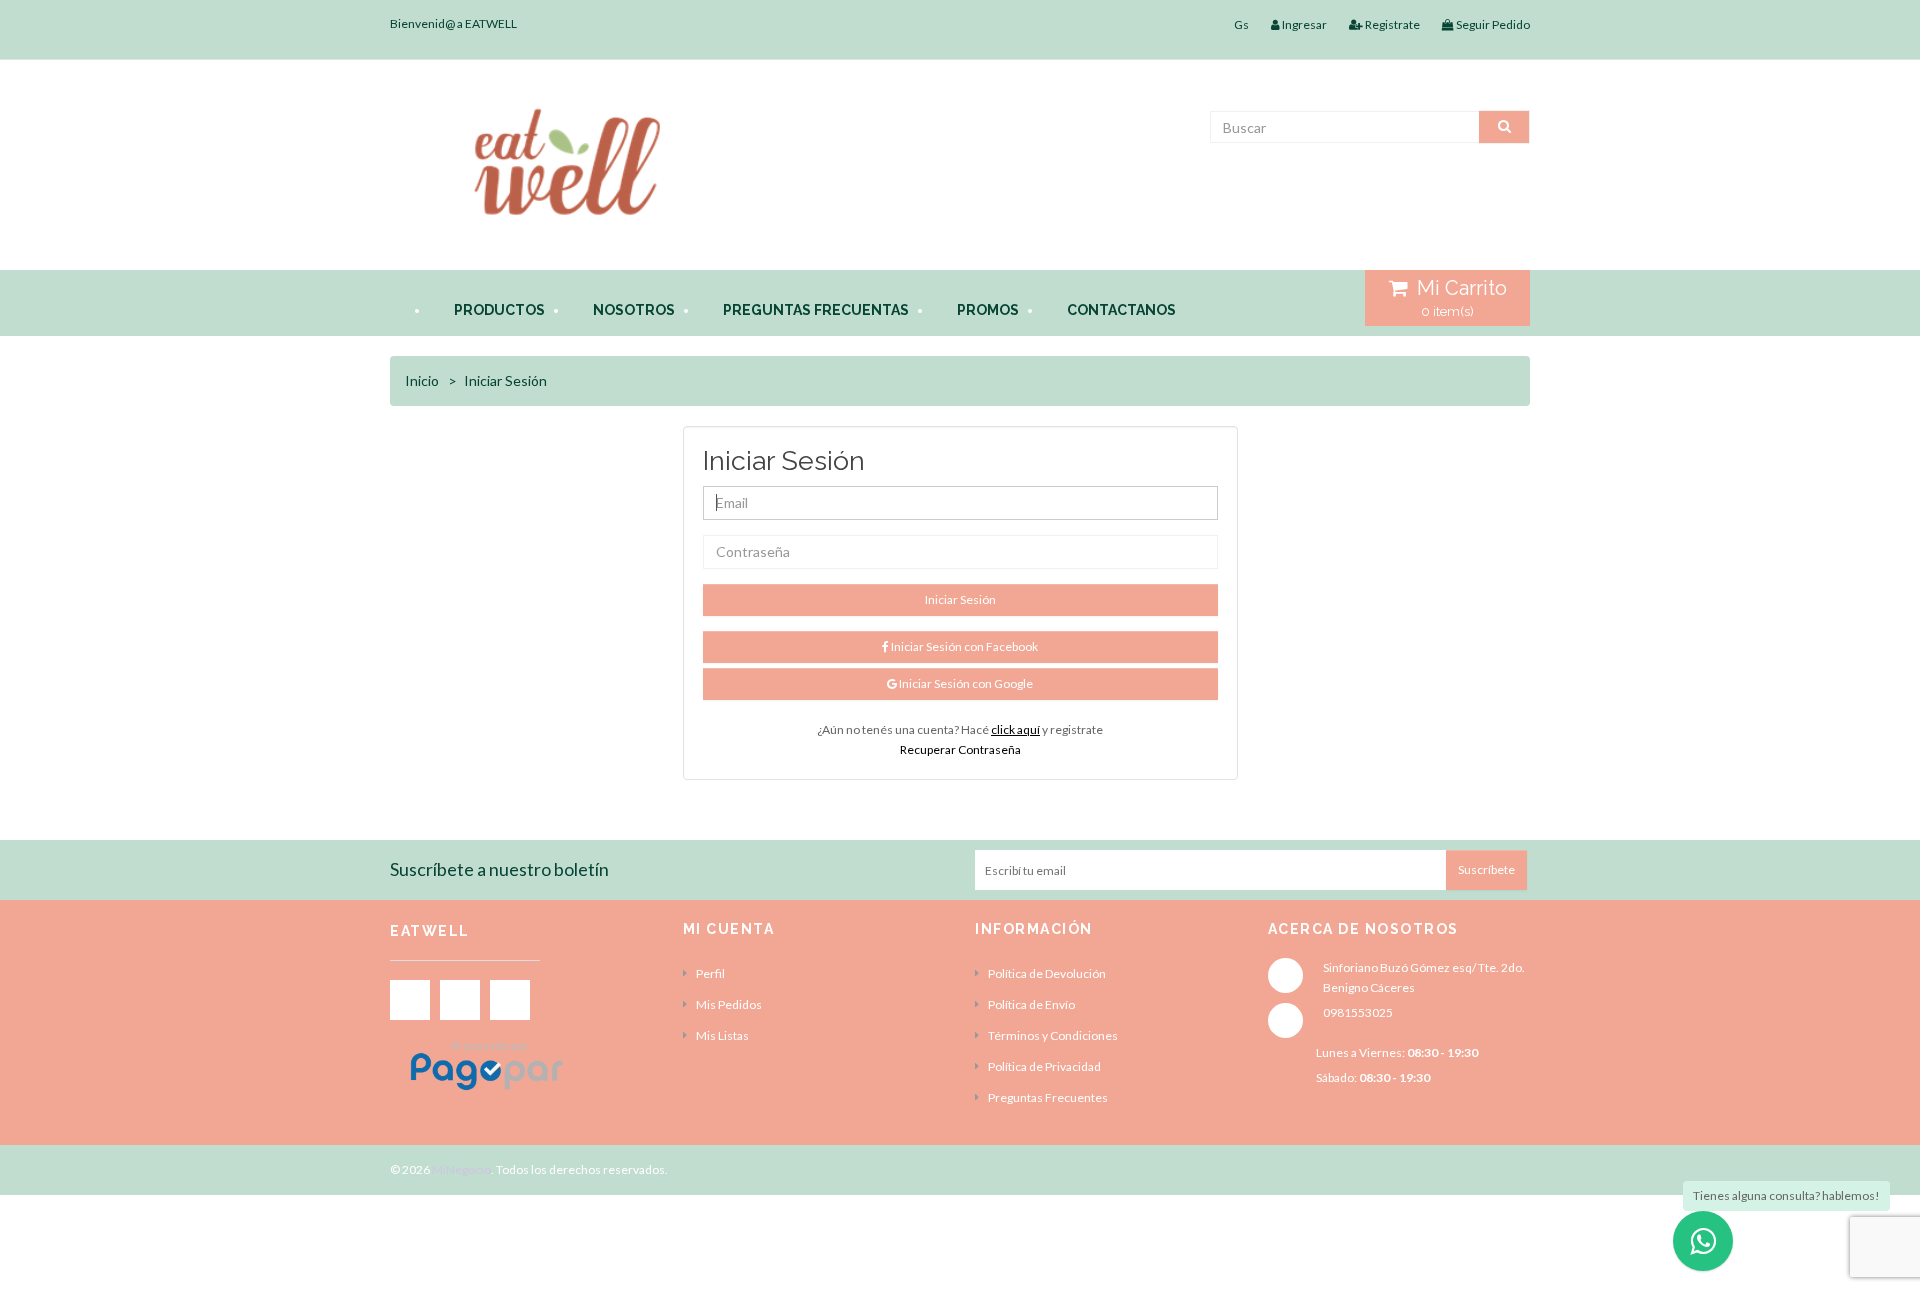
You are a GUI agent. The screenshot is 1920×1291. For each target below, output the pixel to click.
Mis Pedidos (729, 1004)
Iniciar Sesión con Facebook (963, 646)
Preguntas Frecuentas (816, 310)
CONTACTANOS (1121, 310)
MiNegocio (461, 1169)
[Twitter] (460, 1000)
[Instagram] (510, 1000)
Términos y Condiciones (1053, 1035)
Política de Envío (1031, 1004)
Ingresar (1303, 24)
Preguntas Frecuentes (1048, 1097)
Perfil (710, 973)
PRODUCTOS (499, 310)
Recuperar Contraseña (960, 749)
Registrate (1391, 24)
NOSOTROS (634, 310)
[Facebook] (410, 1000)
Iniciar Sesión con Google (965, 683)
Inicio (422, 380)
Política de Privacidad (1044, 1066)
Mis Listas (722, 1035)
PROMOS (988, 310)
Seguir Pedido (1492, 24)
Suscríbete (1486, 869)
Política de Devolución (1047, 973)
